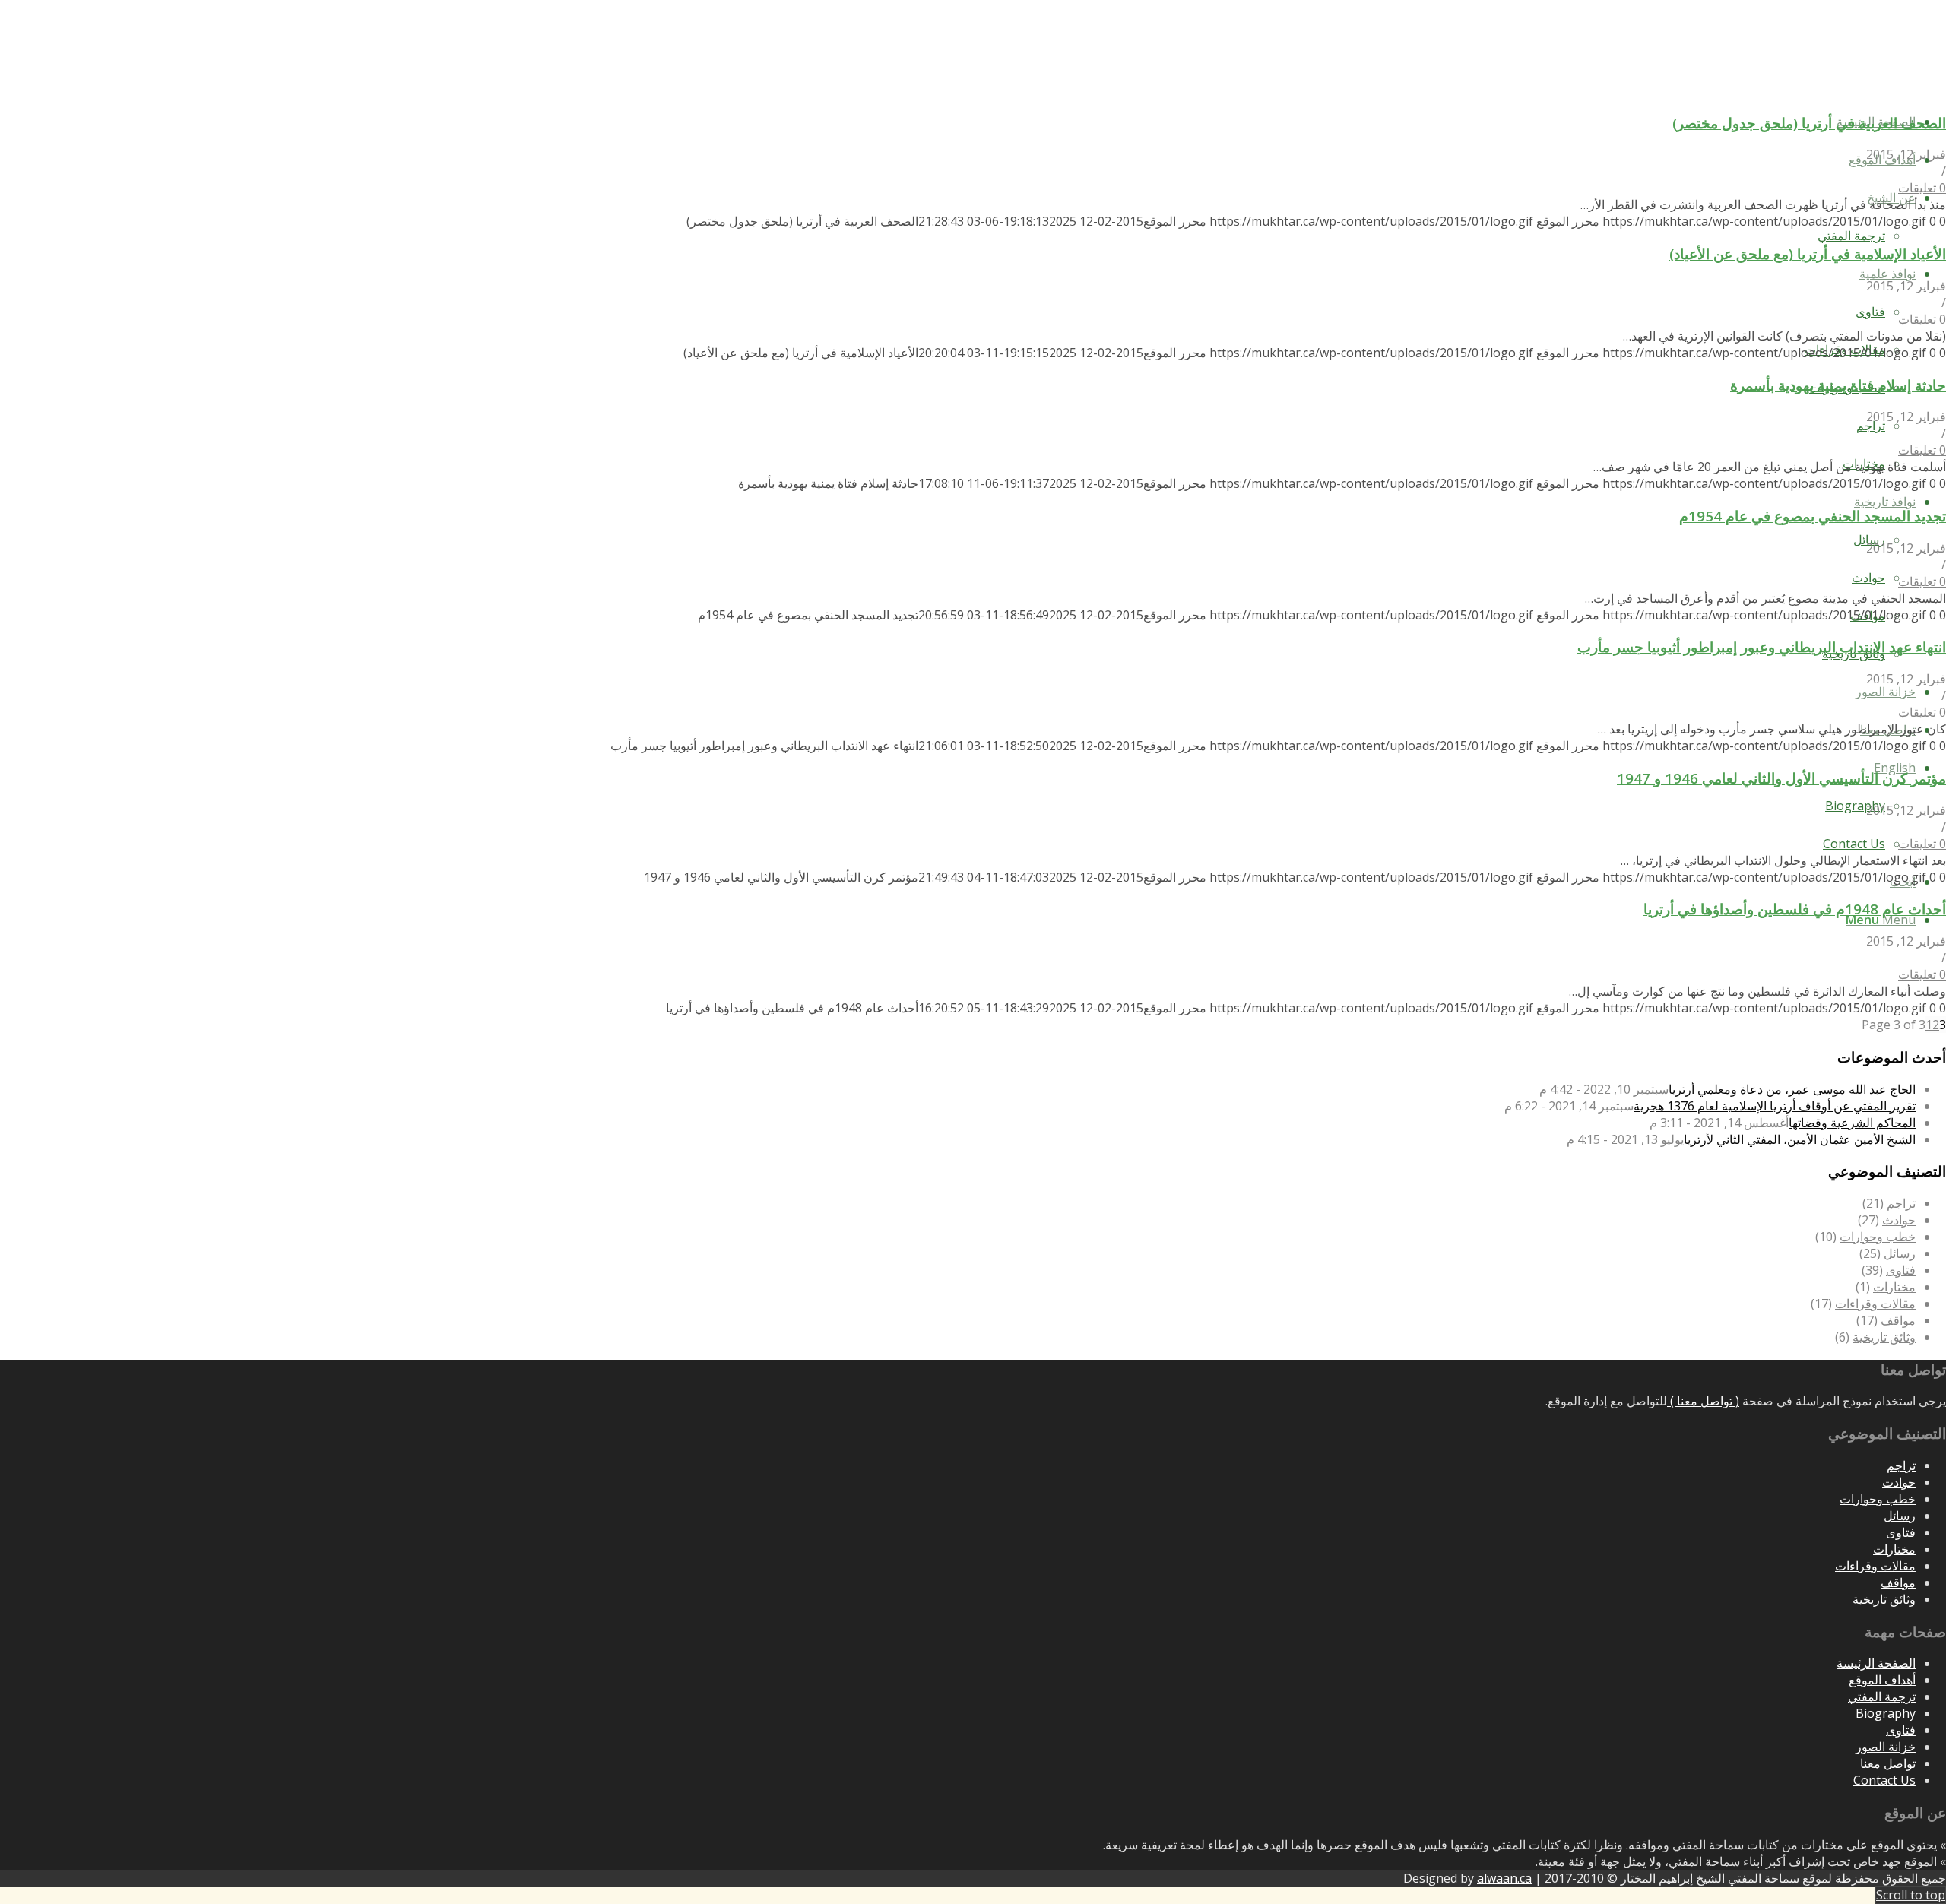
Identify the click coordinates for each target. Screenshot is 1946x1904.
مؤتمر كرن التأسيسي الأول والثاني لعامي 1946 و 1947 (1781, 778)
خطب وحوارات (1878, 1237)
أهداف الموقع (1882, 1680)
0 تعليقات (1922, 188)
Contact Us (1884, 1780)
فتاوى (1901, 1270)
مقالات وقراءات (1875, 1304)
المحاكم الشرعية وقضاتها (1852, 1123)
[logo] (1832, 71)
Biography (1886, 1713)
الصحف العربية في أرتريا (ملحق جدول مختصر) (1809, 123)
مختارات (1894, 1287)
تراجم (1901, 1203)
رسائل (1900, 1253)
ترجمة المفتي (1882, 1696)
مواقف (1898, 1320)
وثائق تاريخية (1884, 1337)
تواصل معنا (1888, 1763)
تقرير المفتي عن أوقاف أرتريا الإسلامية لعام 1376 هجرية (1775, 1106)
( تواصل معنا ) (1703, 1401)
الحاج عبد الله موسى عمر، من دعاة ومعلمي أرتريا (1792, 1089)
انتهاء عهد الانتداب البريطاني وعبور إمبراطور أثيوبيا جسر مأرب (1762, 646)
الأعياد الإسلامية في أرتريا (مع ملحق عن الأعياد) (1808, 253)
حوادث (1899, 1220)
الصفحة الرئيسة (1876, 1663)
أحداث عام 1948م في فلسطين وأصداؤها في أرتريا (1795, 909)
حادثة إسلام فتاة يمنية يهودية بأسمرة (1838, 385)
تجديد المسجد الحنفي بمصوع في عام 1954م (1813, 516)
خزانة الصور (1886, 1747)
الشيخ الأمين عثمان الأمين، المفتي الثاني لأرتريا (1800, 1139)
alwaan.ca (1504, 1878)
